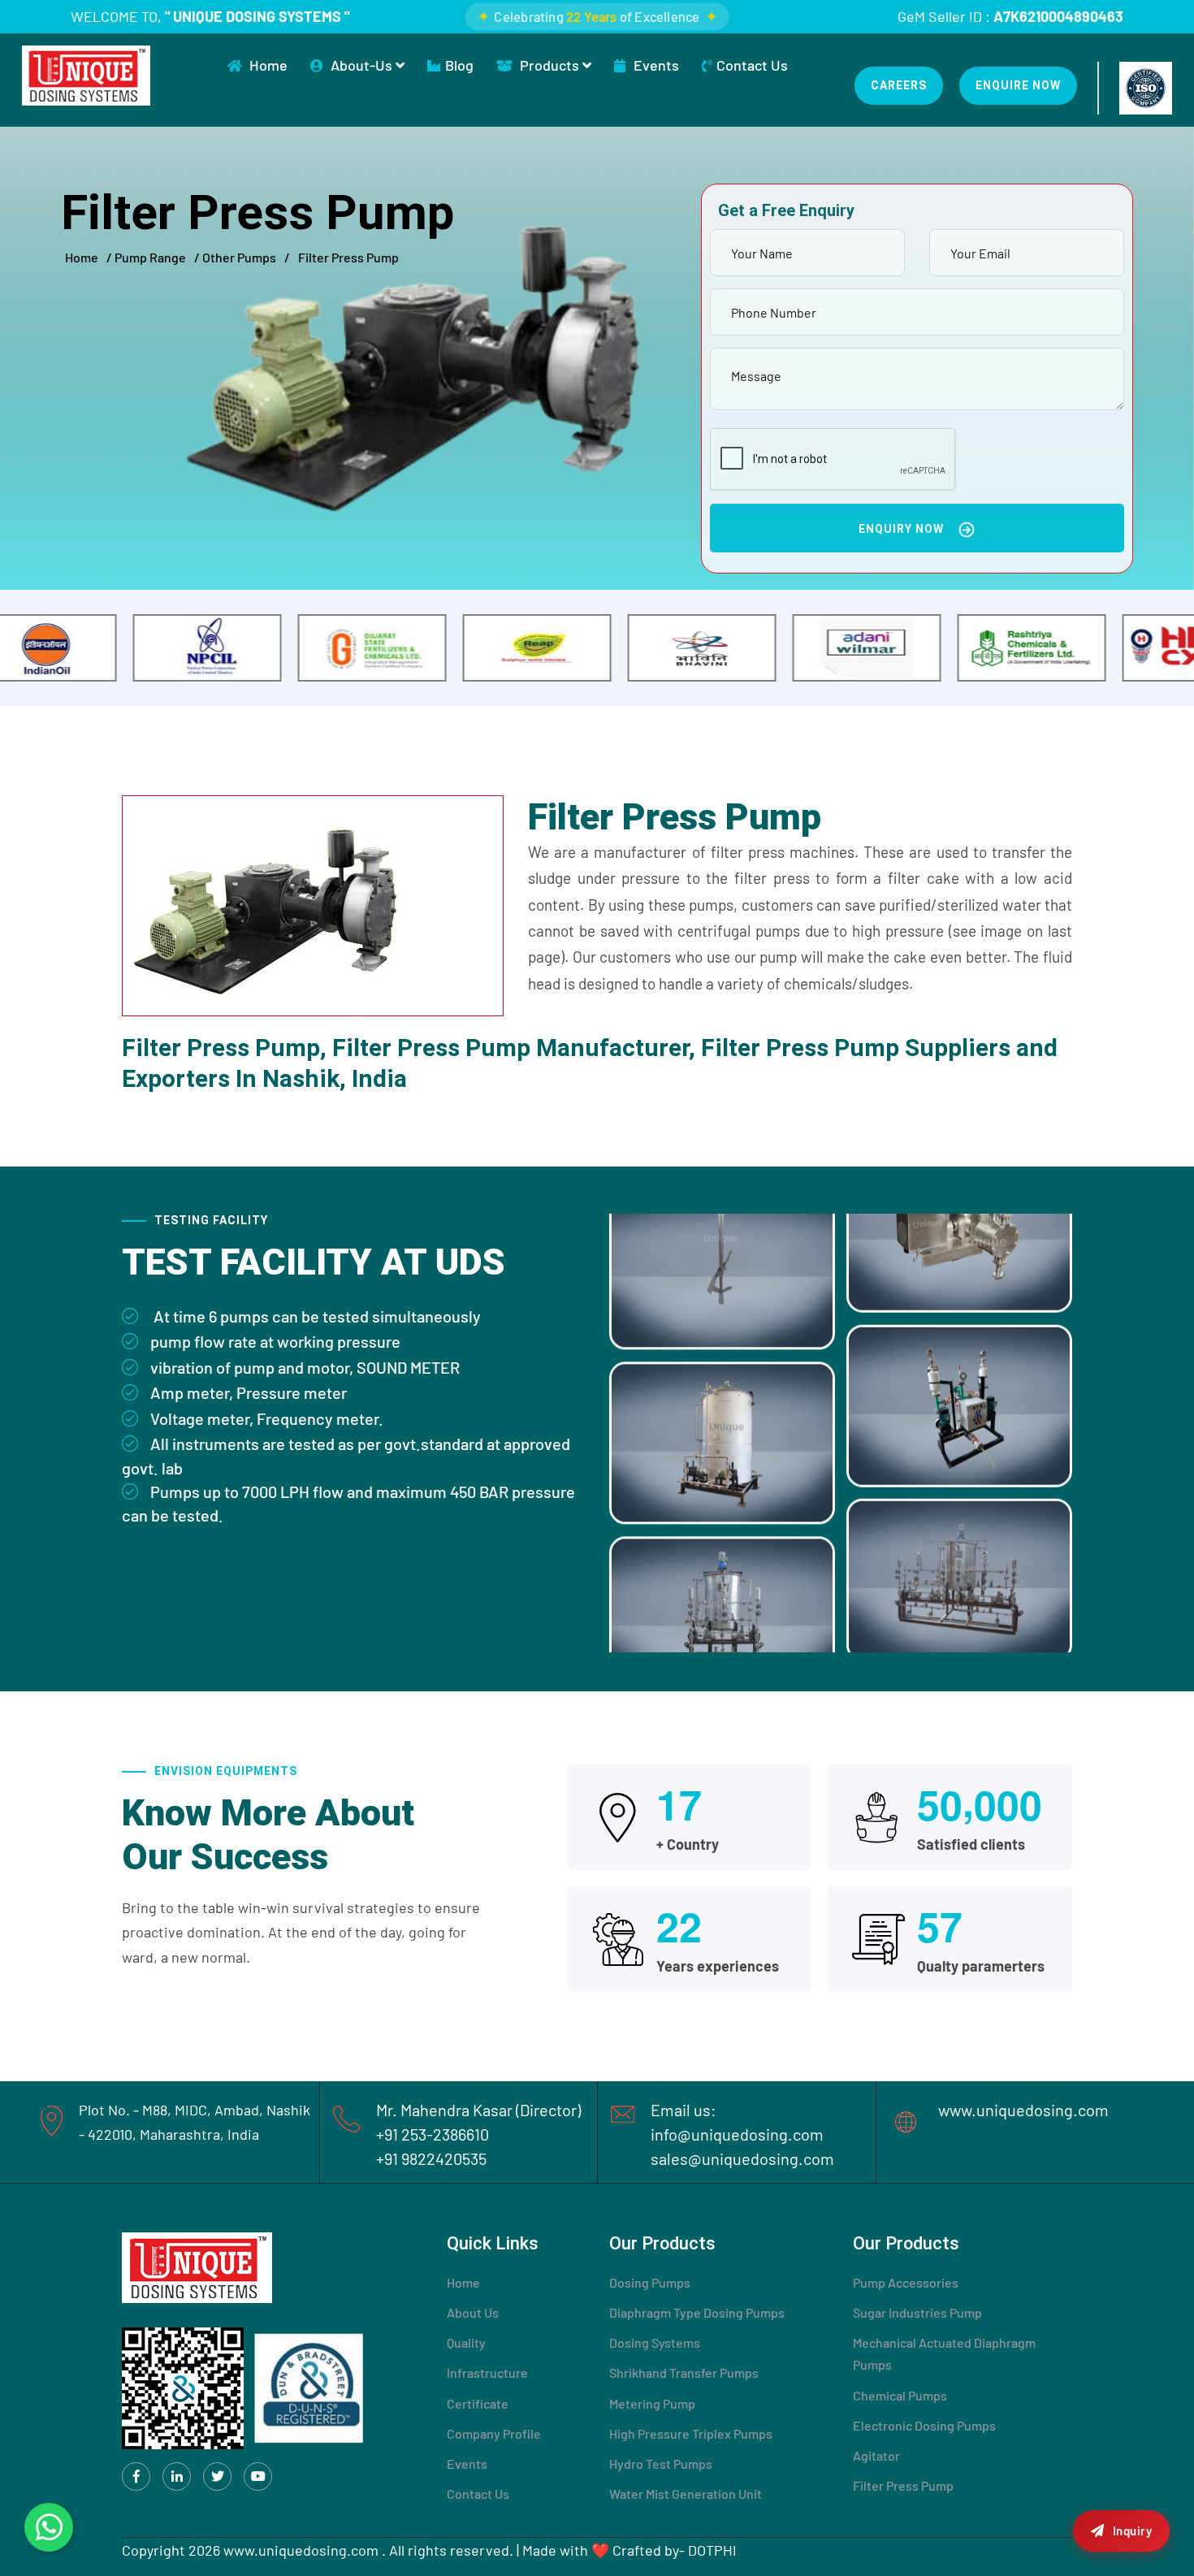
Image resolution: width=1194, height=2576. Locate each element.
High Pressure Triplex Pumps (691, 2433)
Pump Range (150, 257)
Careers (899, 85)
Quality (466, 2342)
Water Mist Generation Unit (686, 2494)
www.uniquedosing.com (1023, 2110)
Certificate (478, 2403)
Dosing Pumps (650, 2282)
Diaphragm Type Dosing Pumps (697, 2312)
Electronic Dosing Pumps (924, 2425)
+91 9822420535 (431, 2158)
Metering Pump (652, 2403)
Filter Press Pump (903, 2485)
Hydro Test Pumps (661, 2463)
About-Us (363, 65)
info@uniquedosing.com (737, 2134)
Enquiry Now (903, 529)
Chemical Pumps (900, 2395)
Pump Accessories (906, 2282)
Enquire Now (1018, 85)
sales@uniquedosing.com (742, 2158)
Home (268, 65)
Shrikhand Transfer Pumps (684, 2373)
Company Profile (494, 2433)
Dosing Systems (655, 2342)
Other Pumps (239, 257)
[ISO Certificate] (1146, 88)
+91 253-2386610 (433, 2134)
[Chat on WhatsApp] (49, 2527)
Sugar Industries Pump (917, 2312)
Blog (459, 65)
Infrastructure (487, 2373)
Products (551, 65)
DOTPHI (712, 2550)
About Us (473, 2312)
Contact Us (752, 65)
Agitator (876, 2455)
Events (655, 65)
